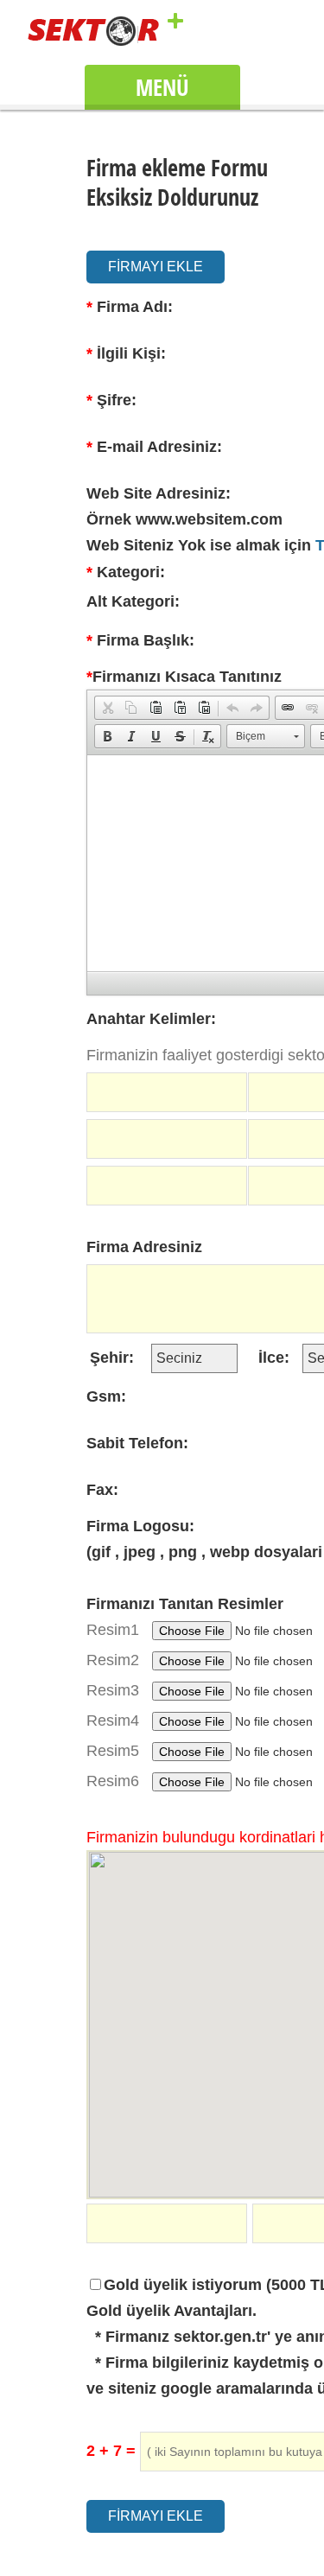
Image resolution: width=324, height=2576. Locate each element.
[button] (107, 708)
